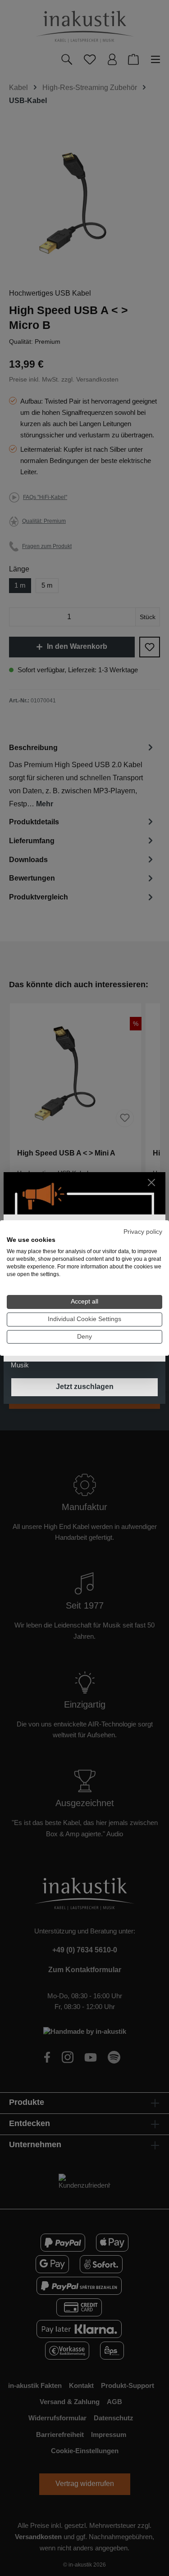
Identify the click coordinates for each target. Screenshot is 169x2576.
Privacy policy (143, 1232)
